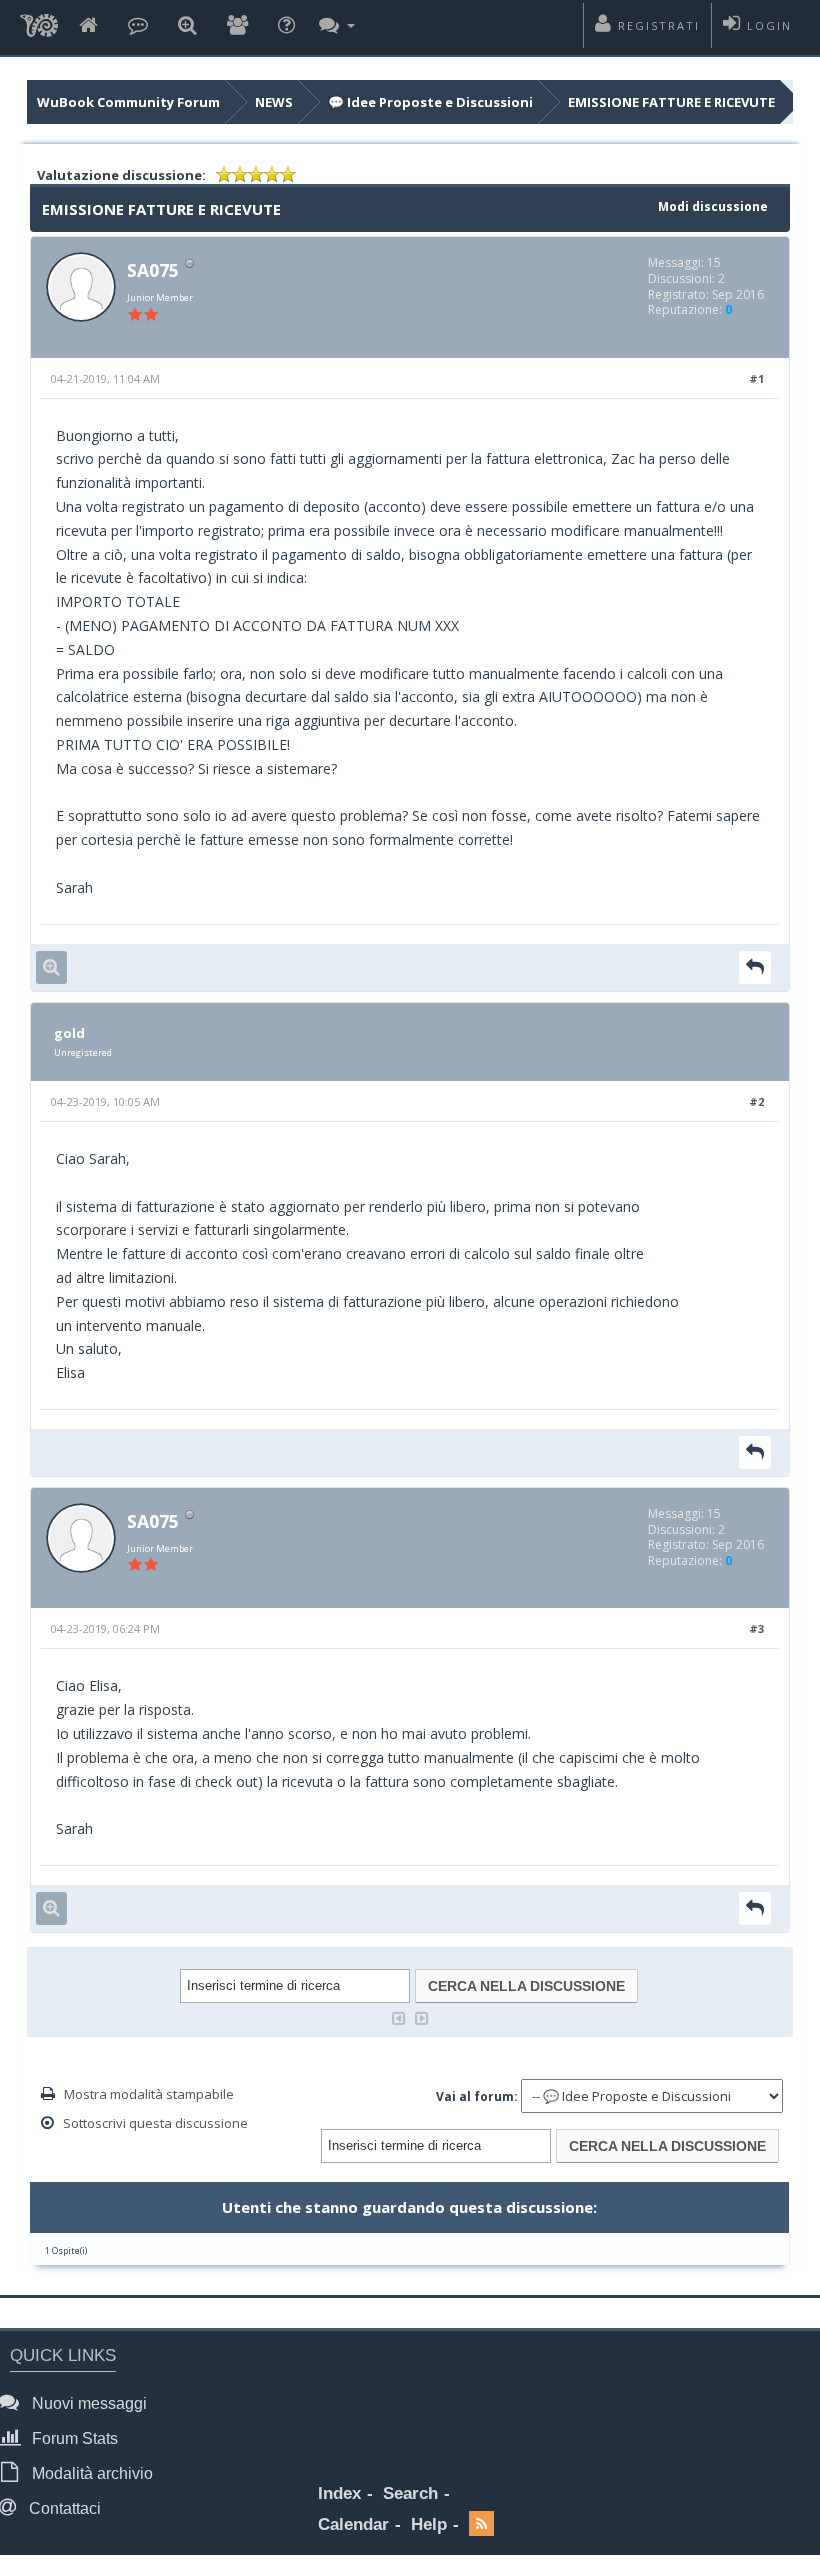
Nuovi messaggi (87, 2403)
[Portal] (138, 26)
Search (410, 2493)
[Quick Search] (187, 26)
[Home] (88, 26)
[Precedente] (399, 2016)
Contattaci (63, 2508)
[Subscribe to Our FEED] (481, 2525)
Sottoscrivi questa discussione (155, 2123)
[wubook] (39, 27)
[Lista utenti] (237, 26)
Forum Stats (73, 2438)
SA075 (153, 270)
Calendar (353, 2524)
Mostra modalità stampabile (149, 2094)
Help (429, 2524)
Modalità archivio (90, 2473)
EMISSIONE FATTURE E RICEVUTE (671, 102)
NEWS (274, 102)
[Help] (286, 26)
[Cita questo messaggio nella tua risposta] (755, 967)
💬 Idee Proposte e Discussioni (430, 102)
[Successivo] (422, 2016)
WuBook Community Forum (128, 102)
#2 (756, 1101)
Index (339, 2493)
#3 (756, 1628)
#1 (756, 378)
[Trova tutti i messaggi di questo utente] (51, 967)
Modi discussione (713, 206)
